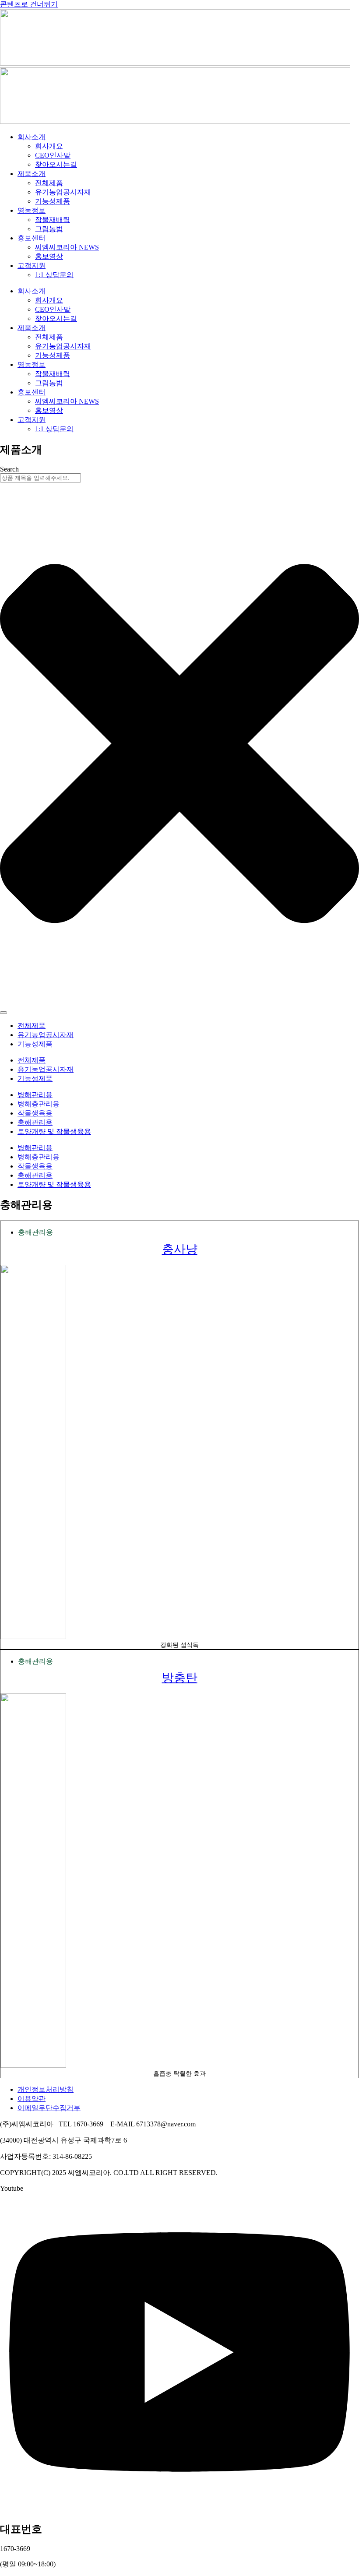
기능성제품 (53, 201)
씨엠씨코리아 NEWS (67, 247)
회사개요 (49, 146)
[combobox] (40, 478)
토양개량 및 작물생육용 (54, 1131)
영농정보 (32, 210)
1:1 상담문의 (54, 275)
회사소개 (32, 137)
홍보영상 (49, 256)
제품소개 (32, 174)
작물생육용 (35, 1113)
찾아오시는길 (56, 164)
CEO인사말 (53, 155)
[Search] (4, 1013)
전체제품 (49, 183)
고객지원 (32, 266)
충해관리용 (35, 1122)
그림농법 (49, 229)
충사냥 (180, 1249)
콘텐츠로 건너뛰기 (29, 4)
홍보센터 (32, 238)
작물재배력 (53, 220)
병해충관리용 (39, 1104)
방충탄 (180, 1677)
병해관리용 (35, 1095)
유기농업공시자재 (63, 192)
